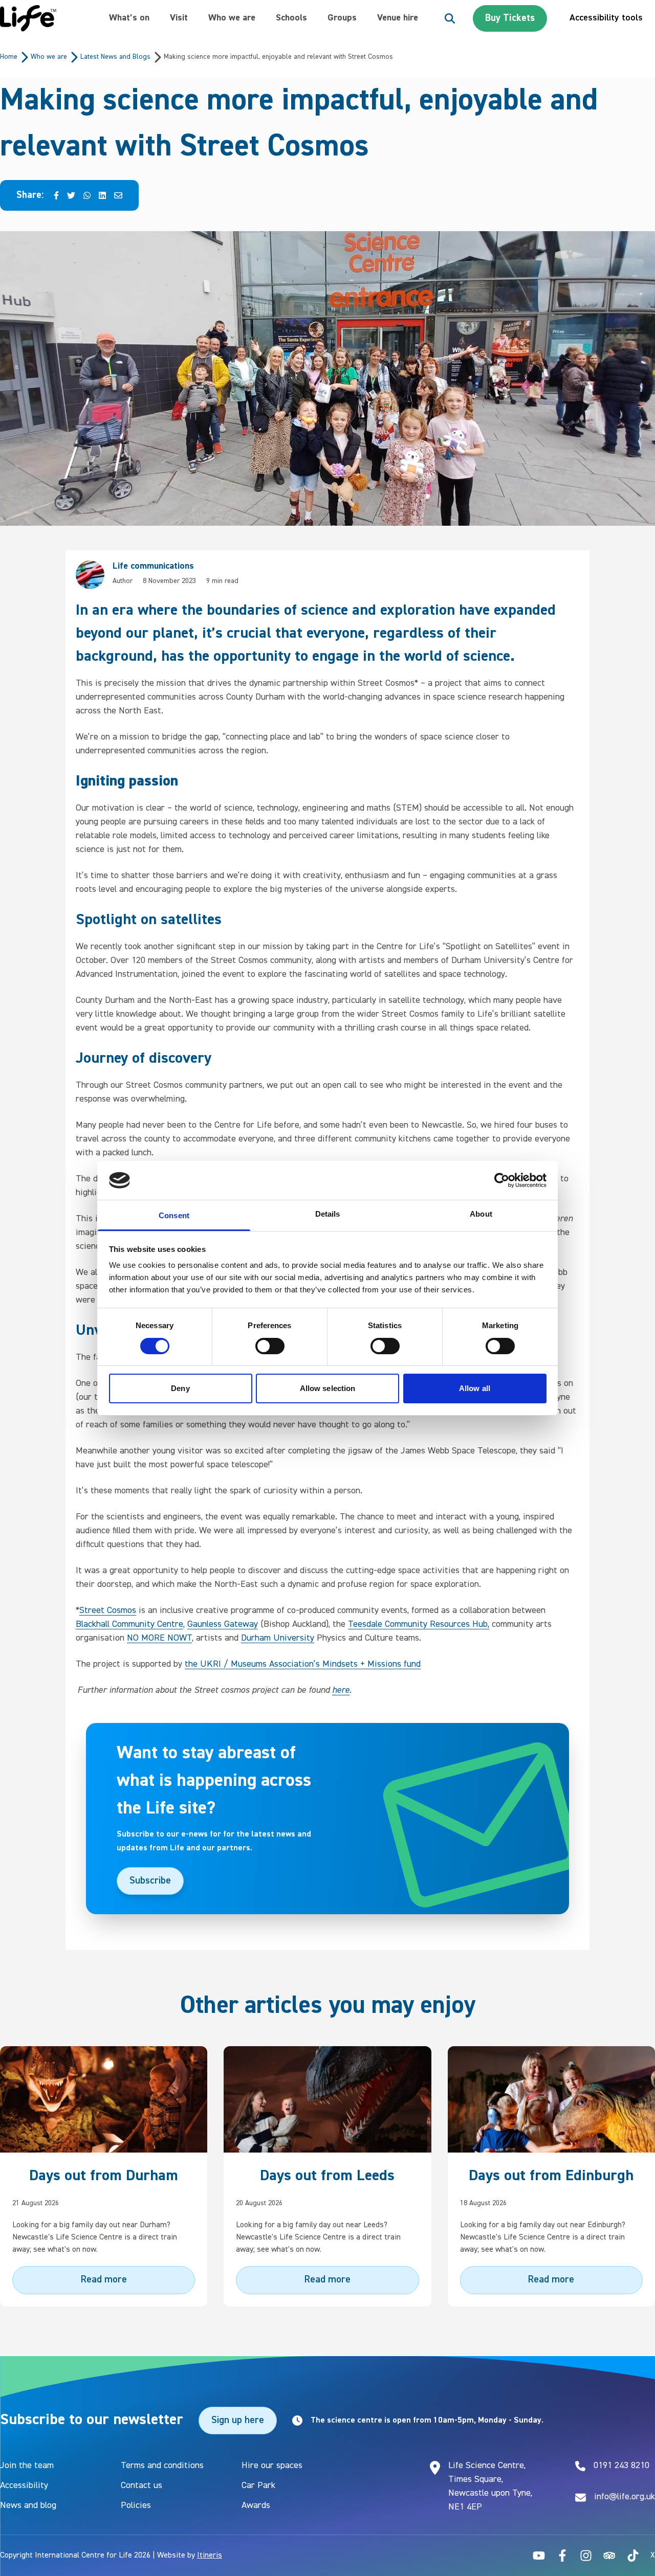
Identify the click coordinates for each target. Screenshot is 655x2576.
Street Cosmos (108, 1610)
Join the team (27, 2466)
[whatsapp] (87, 196)
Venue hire (398, 18)
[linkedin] (102, 196)
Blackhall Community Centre (129, 1624)
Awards (256, 2505)
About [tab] (481, 1214)
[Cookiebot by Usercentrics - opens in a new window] (502, 1180)
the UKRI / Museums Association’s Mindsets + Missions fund (303, 1664)
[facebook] (56, 196)
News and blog (28, 2505)
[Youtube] (539, 2556)
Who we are (232, 18)
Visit (179, 18)
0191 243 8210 (621, 2466)
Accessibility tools (606, 18)
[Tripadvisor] (609, 2556)
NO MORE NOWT (159, 1638)
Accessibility (24, 2485)
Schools (291, 18)
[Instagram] (586, 2556)
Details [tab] (328, 1214)
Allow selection (328, 1388)
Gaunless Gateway (223, 1624)
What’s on (129, 18)
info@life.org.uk (625, 2497)
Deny (180, 1388)
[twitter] (71, 196)
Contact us (141, 2485)
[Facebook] (562, 2556)
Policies (136, 2505)
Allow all (475, 1388)
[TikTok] (633, 2556)
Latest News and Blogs (115, 57)
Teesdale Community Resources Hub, (419, 1624)
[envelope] (118, 196)
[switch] (270, 1346)
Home (9, 57)
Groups (342, 18)
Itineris (210, 2556)
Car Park (258, 2485)
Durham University (278, 1638)
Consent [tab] (174, 1215)
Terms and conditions (162, 2466)
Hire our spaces (272, 2466)
